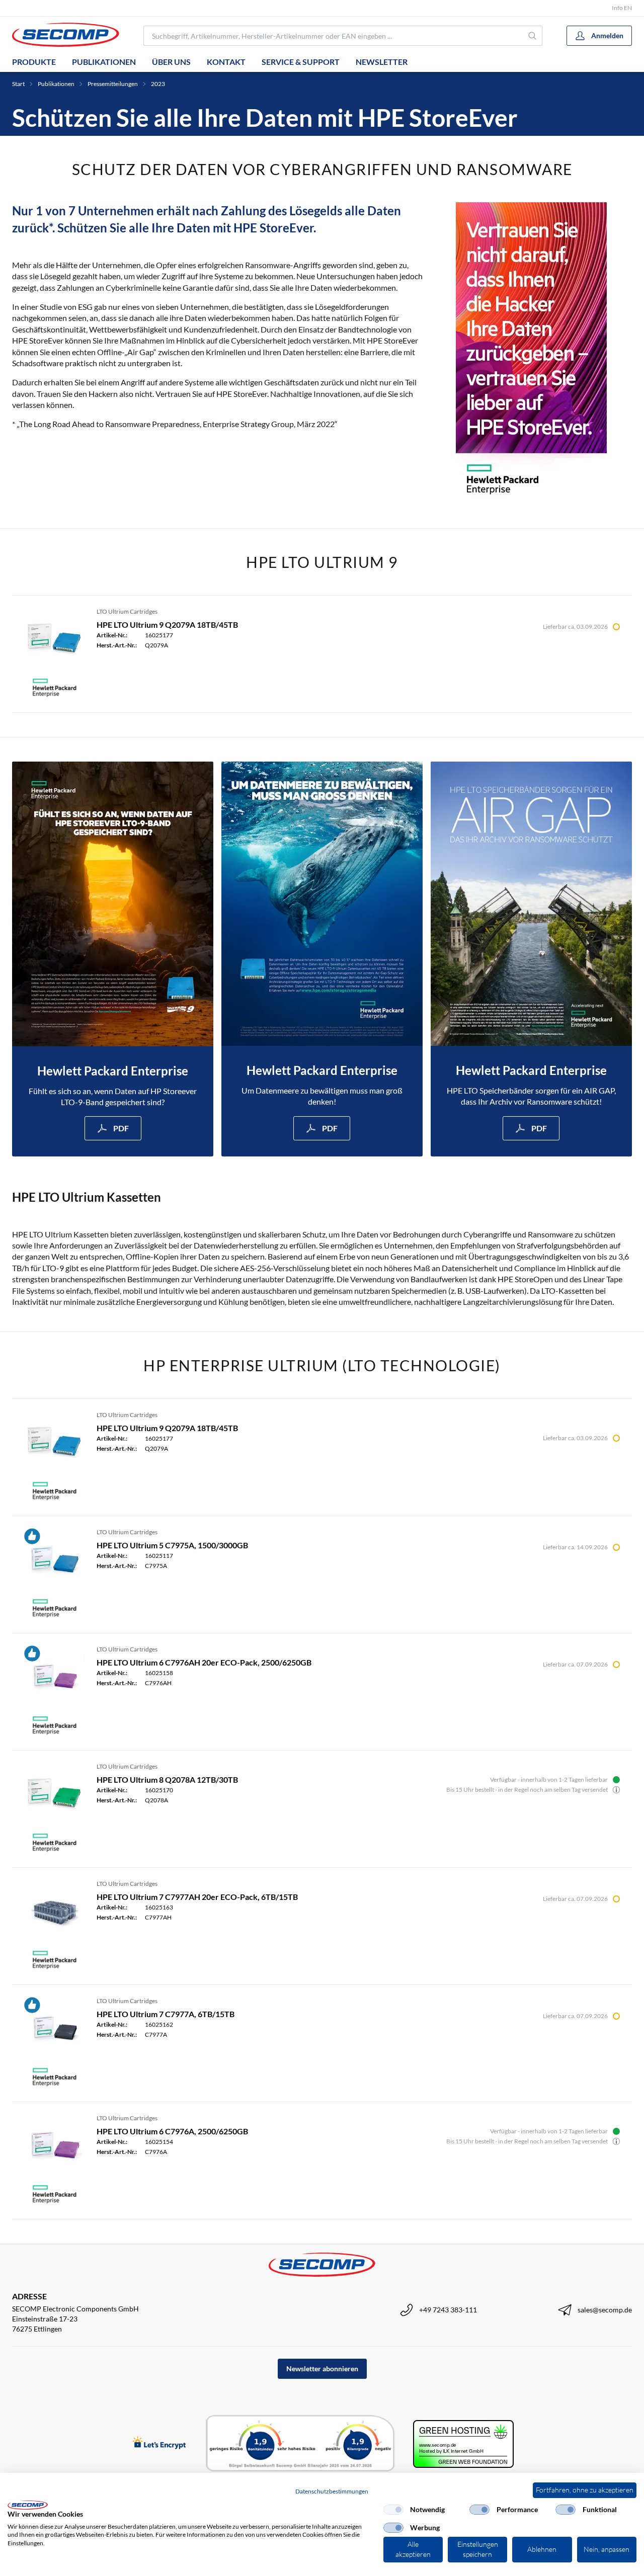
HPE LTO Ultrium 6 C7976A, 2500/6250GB (172, 2131)
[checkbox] (393, 2510)
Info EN (622, 8)
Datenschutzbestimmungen (332, 2491)
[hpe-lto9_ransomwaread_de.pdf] (113, 904)
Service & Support (301, 62)
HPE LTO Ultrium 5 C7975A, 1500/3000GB (172, 1545)
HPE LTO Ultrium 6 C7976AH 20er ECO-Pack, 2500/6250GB (204, 1662)
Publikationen (104, 62)
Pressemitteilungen (113, 84)
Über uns (171, 62)
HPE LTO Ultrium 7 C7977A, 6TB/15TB (166, 2014)
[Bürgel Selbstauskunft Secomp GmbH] (300, 2444)
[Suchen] (533, 36)
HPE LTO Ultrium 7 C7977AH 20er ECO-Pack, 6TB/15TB (197, 1897)
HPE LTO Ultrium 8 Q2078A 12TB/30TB (167, 1779)
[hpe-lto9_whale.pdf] (322, 904)
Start (18, 84)
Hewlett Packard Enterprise (113, 1071)
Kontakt (226, 62)
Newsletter (382, 62)
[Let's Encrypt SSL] (159, 2443)
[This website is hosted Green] (463, 2444)
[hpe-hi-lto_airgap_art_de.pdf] (531, 904)
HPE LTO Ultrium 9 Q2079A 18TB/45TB (167, 625)
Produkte (34, 62)
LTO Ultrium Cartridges (127, 611)
